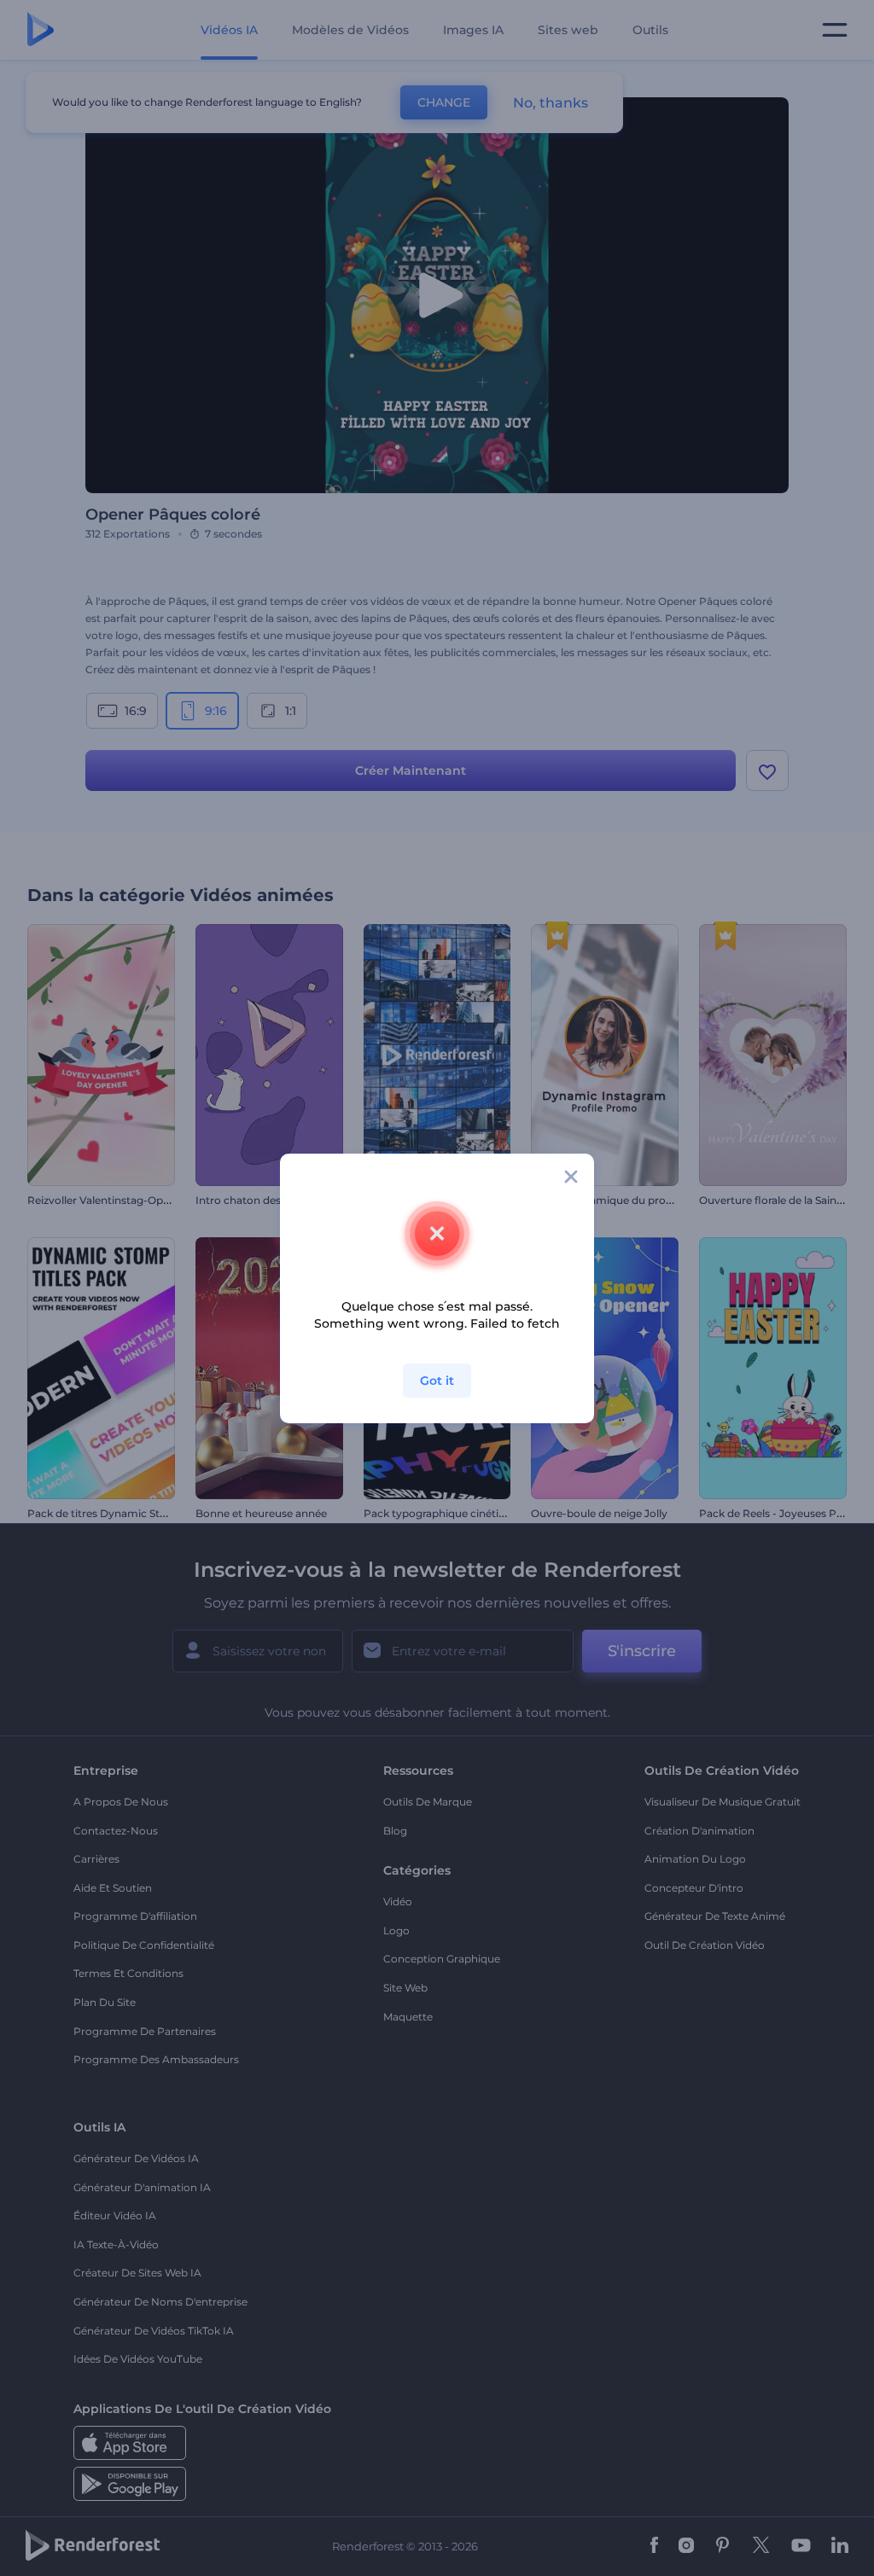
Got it (437, 1381)
